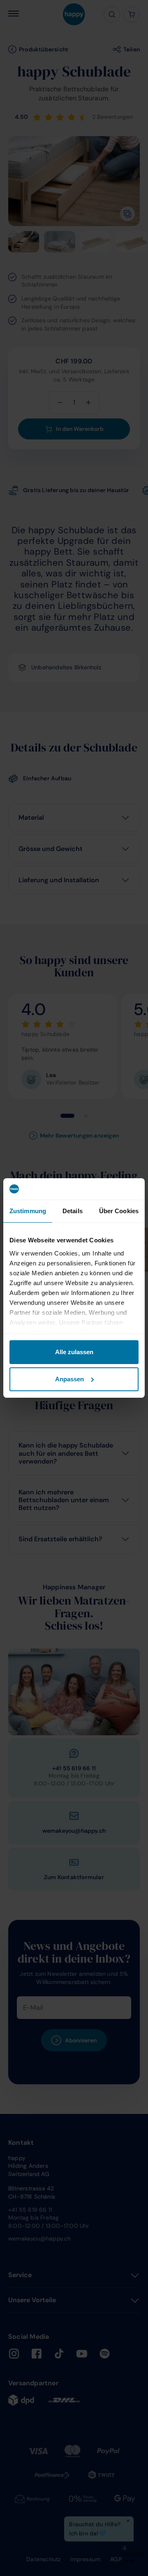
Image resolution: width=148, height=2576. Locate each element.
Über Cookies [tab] (119, 1211)
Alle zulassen (74, 1352)
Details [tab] (73, 1211)
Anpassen (69, 1379)
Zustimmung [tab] (28, 1211)
